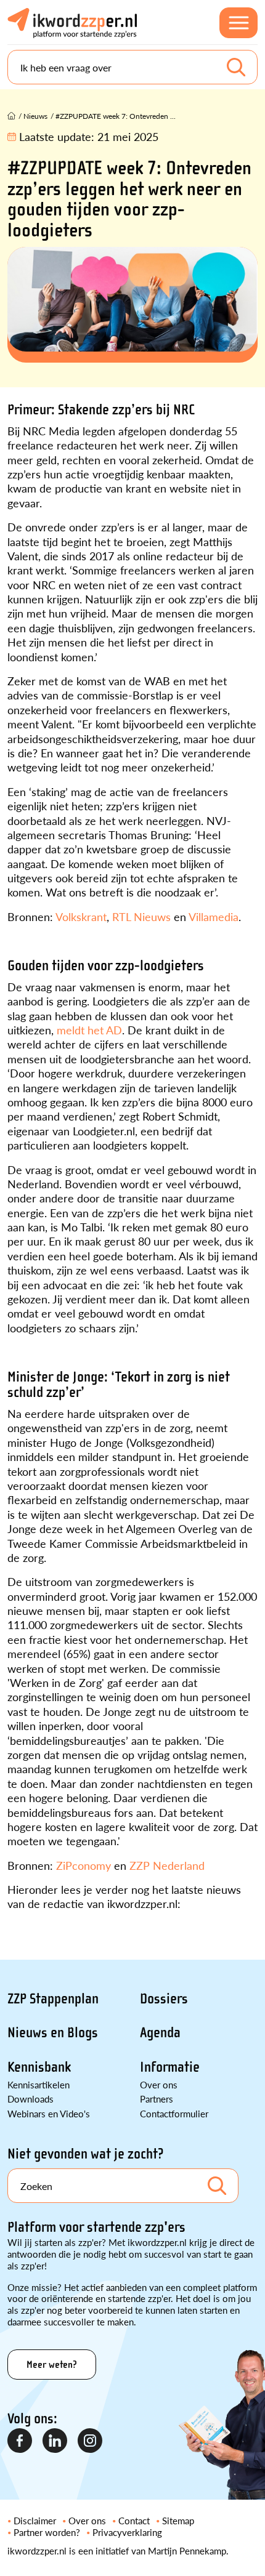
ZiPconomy (82, 1865)
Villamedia (214, 916)
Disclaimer (35, 2520)
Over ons (159, 2084)
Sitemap (178, 2520)
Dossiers (164, 1999)
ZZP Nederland (167, 1865)
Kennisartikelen (39, 2084)
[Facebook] (20, 2441)
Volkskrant (81, 916)
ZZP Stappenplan (53, 1999)
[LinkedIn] (55, 2441)
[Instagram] (91, 2441)
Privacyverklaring (127, 2532)
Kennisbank (39, 2067)
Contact (134, 2520)
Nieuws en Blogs (53, 2033)
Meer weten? (52, 2365)
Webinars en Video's (49, 2113)
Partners (157, 2099)
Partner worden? (47, 2532)
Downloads (31, 2099)
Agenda (160, 2033)
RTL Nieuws (141, 916)
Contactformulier (174, 2113)
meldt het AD (89, 1030)
